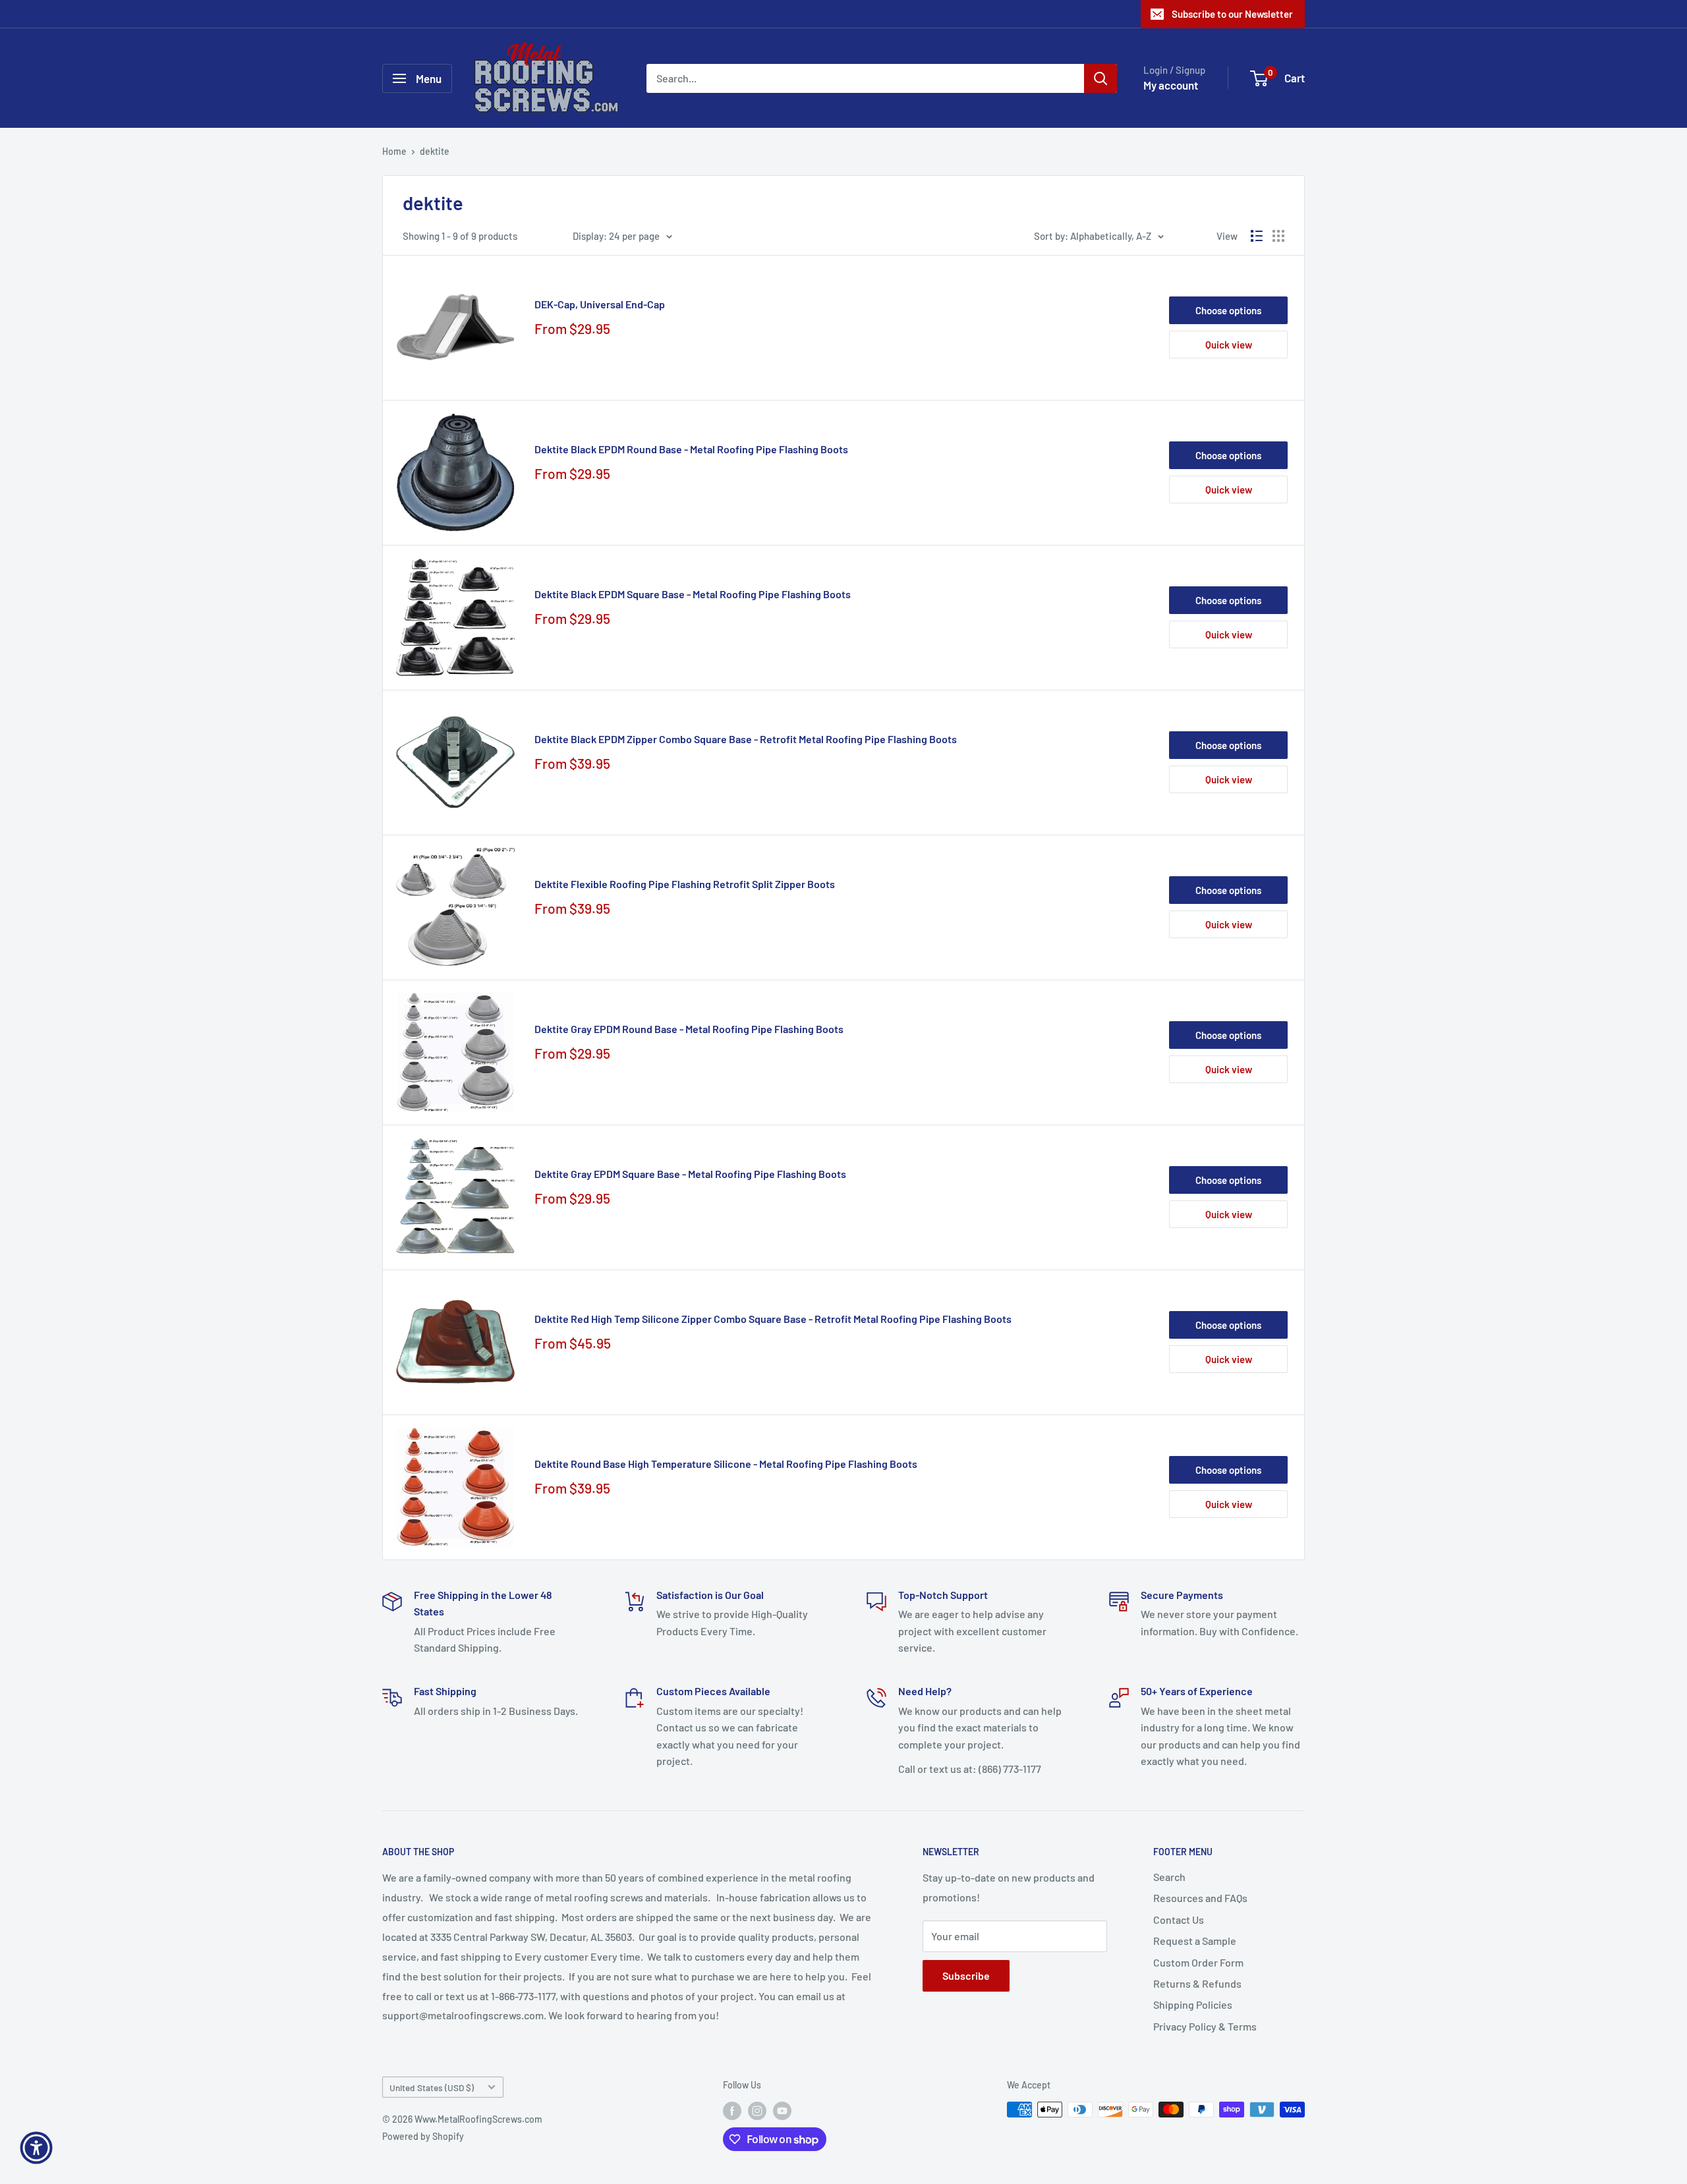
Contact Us (1179, 1919)
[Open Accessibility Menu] (36, 2148)
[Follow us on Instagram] (757, 2111)
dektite (435, 151)
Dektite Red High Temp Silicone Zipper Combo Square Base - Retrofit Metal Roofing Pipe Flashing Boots (773, 1319)
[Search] (1101, 78)
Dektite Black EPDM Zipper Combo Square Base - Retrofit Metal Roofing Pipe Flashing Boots (746, 739)
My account (1171, 85)
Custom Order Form (1198, 1962)
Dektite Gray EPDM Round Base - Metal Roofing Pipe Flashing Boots (689, 1029)
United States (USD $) (432, 2087)
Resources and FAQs (1200, 1898)
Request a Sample (1195, 1941)
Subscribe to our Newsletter (1232, 14)
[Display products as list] (1257, 236)
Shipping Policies (1193, 2004)
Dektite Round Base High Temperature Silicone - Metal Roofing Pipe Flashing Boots (726, 1464)
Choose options (1228, 310)
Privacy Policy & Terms (1205, 2026)
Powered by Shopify (423, 2136)
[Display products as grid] (1278, 236)
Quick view (1229, 345)
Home (394, 151)
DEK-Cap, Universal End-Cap (600, 304)
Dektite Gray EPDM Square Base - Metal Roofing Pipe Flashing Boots (690, 1174)
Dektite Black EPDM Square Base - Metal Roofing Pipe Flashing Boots (693, 594)
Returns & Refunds (1197, 1983)
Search (1169, 1877)
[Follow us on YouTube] (782, 2111)
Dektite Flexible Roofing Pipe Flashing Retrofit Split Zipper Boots (685, 884)
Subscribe (966, 1975)
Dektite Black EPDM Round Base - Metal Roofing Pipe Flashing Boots (691, 449)
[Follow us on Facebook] (732, 2111)
